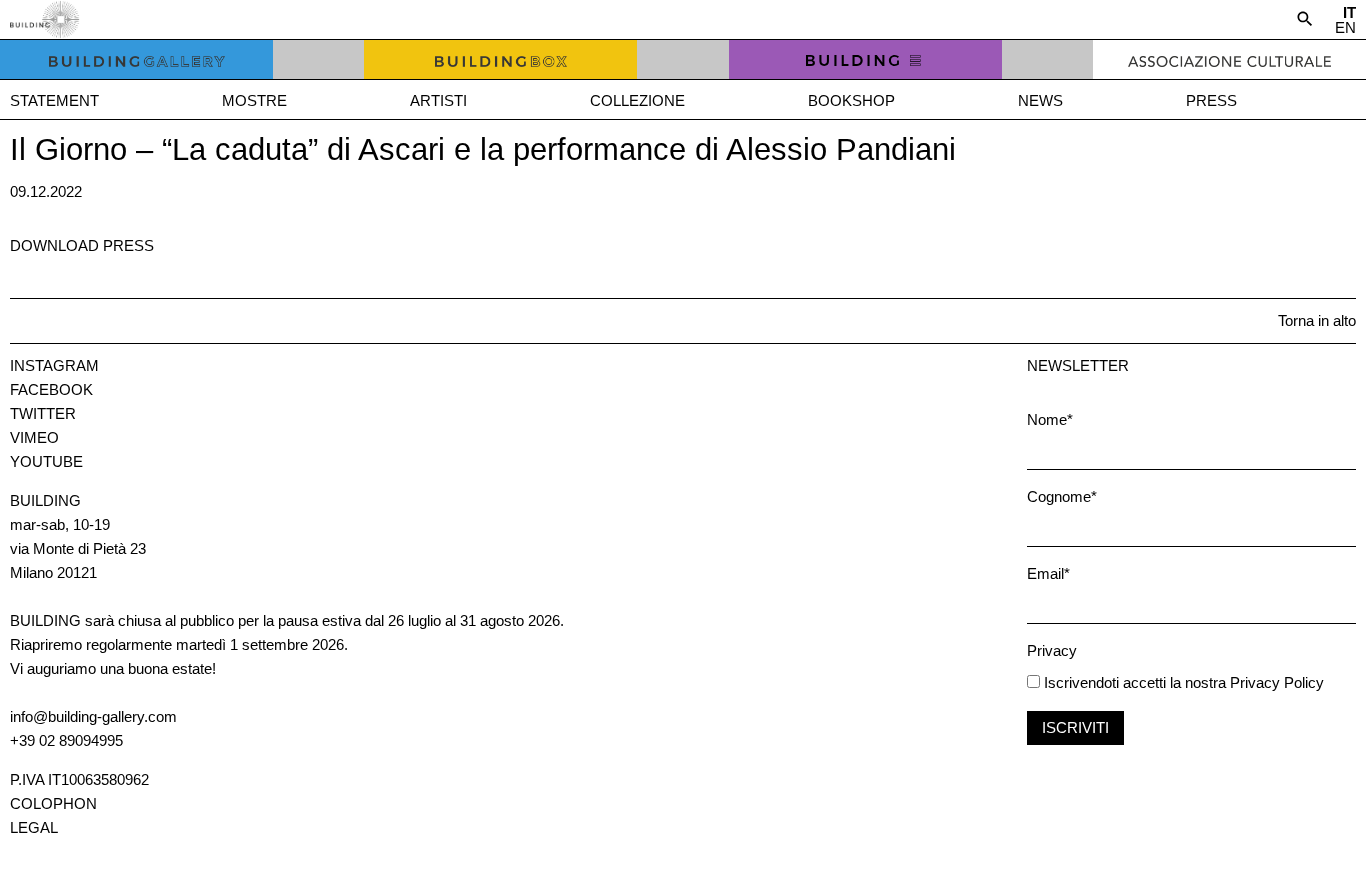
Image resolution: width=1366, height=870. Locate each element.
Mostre (254, 100)
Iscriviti (1075, 727)
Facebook (51, 389)
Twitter (43, 413)
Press (1211, 100)
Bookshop (851, 100)
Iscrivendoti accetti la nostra (1133, 682)
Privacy (1052, 650)
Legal (34, 827)
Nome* (1050, 419)
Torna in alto (1317, 320)
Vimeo (34, 437)
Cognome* (1062, 496)
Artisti (438, 100)
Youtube (46, 461)
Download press (82, 245)
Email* (1048, 573)
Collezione (637, 100)
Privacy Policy (1277, 682)
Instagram (54, 365)
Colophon (53, 803)
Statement (54, 100)
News (1040, 100)
